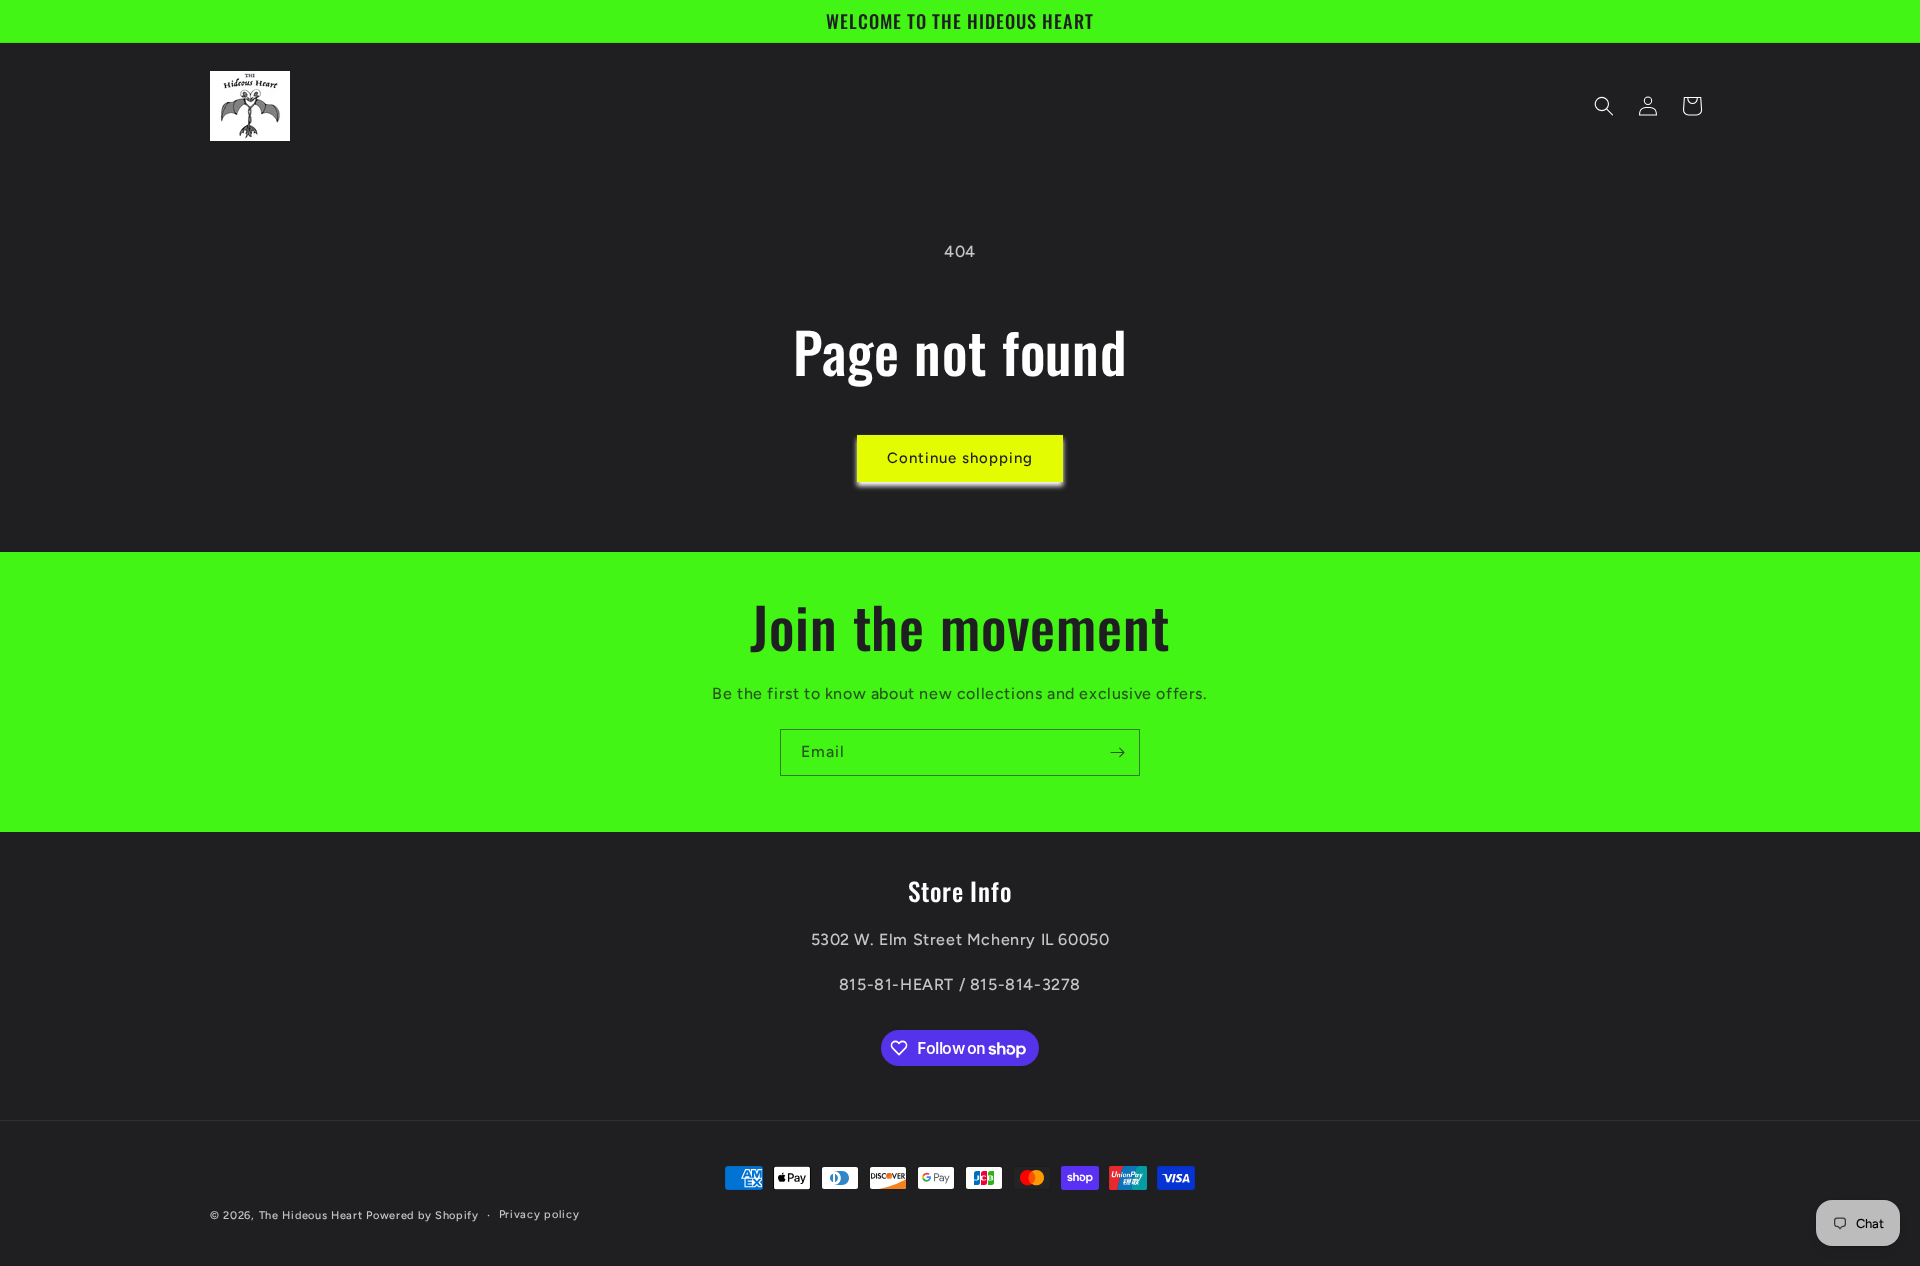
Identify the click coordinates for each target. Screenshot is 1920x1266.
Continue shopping (960, 458)
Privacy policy (539, 1214)
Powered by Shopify (422, 1215)
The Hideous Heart (311, 1215)
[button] (1604, 106)
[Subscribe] (1117, 752)
